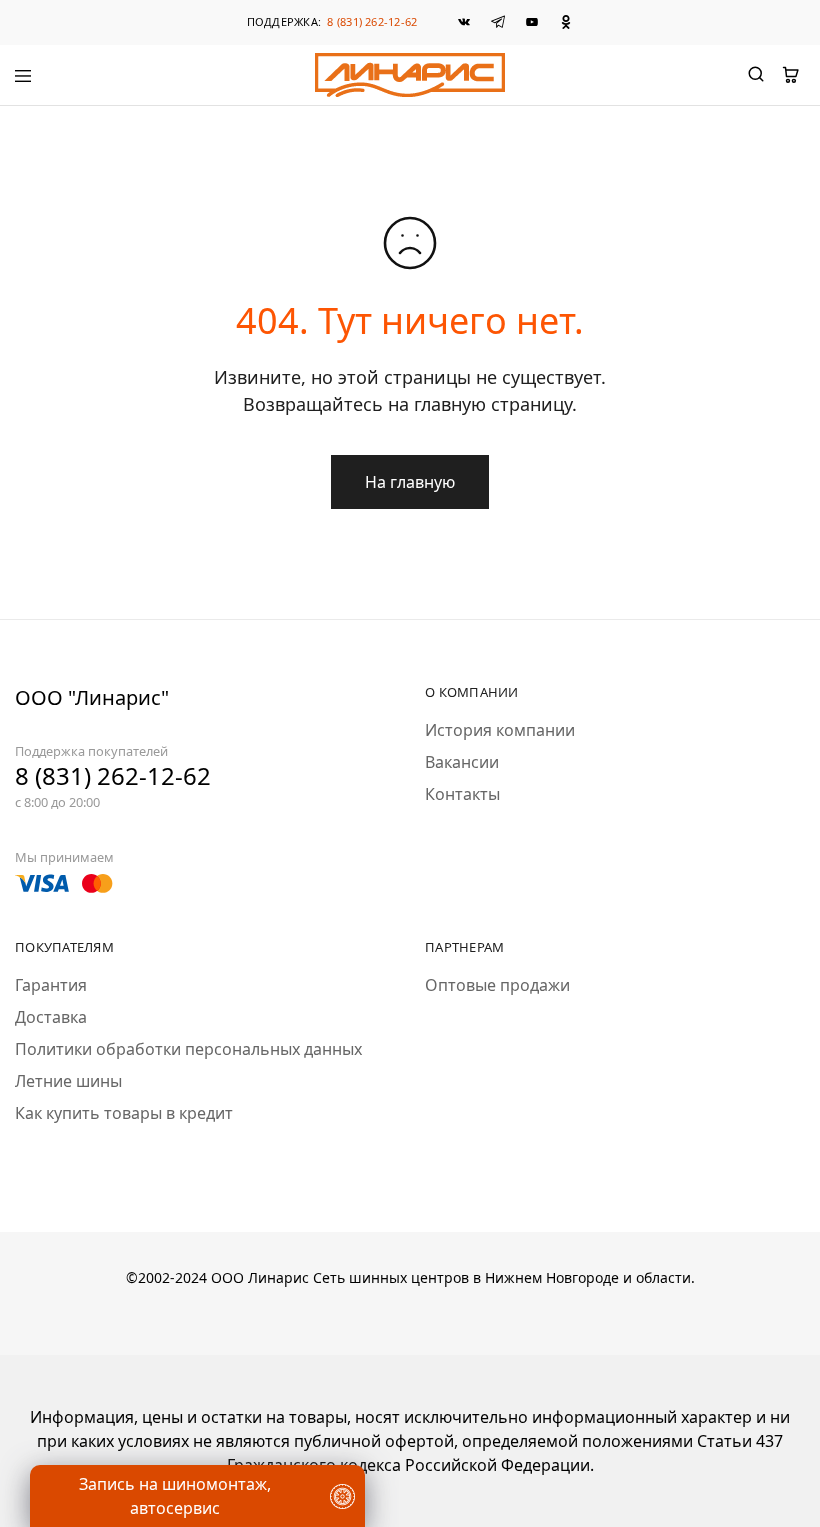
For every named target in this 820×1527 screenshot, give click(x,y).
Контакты (462, 794)
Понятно (114, 1452)
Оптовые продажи (497, 985)
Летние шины (68, 1081)
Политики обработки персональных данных (188, 1049)
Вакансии (462, 762)
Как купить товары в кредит (124, 1113)
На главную (410, 482)
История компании (500, 730)
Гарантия (51, 985)
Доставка (51, 1017)
